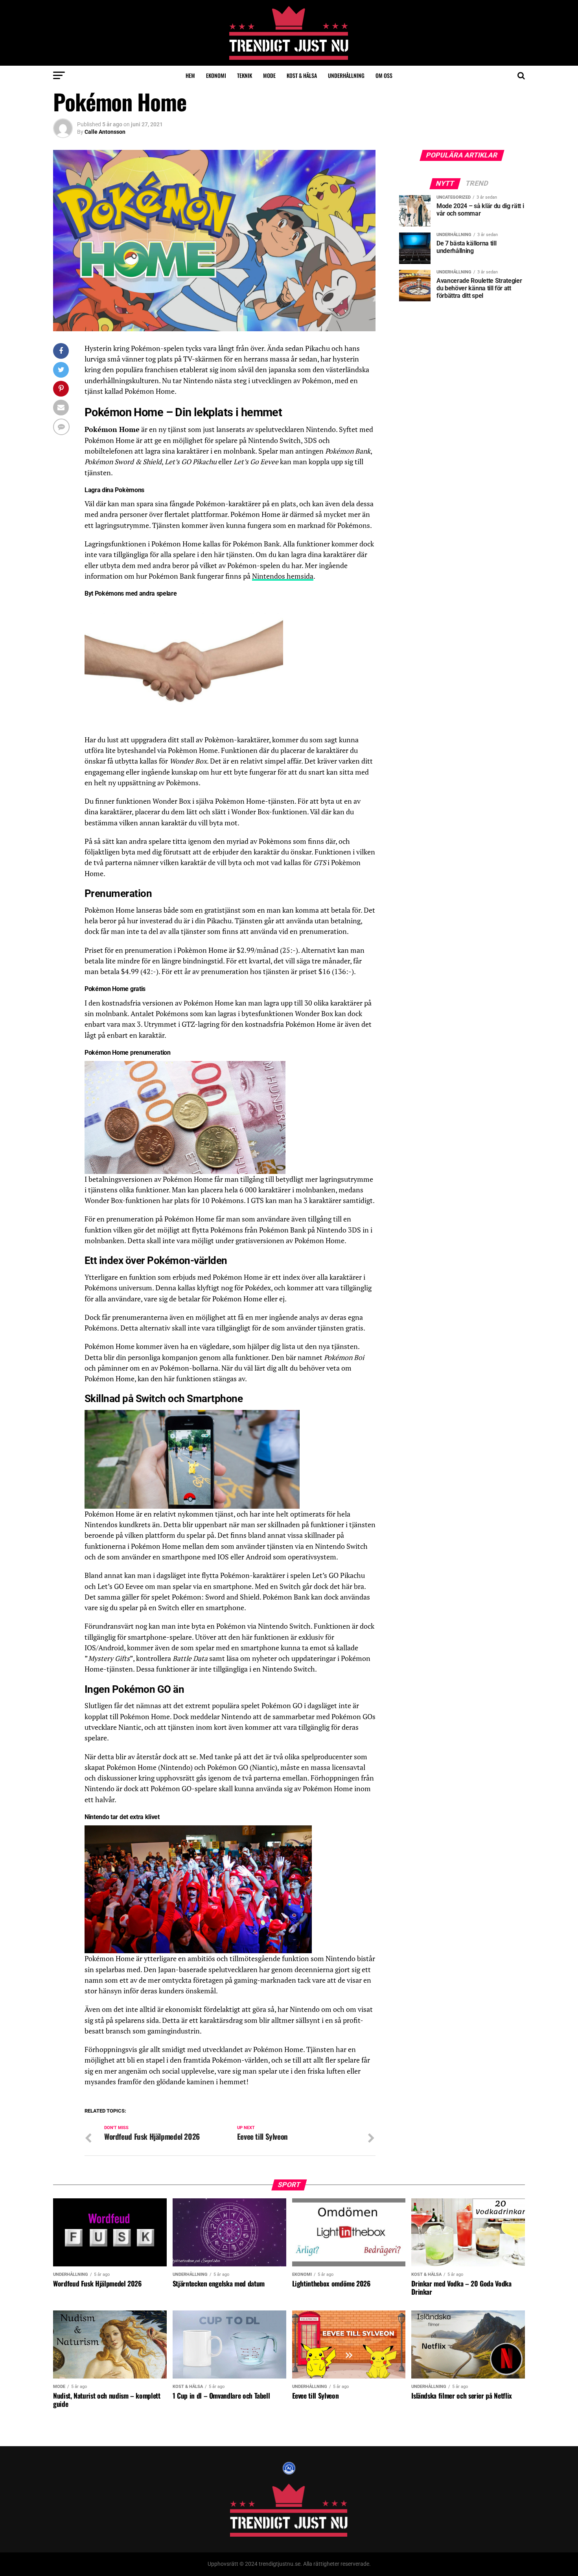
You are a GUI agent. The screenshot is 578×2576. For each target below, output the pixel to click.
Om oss (384, 75)
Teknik (245, 75)
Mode (269, 75)
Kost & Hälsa (302, 75)
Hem (190, 75)
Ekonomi (216, 75)
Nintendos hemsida (283, 576)
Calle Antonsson (105, 132)
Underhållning (346, 75)
